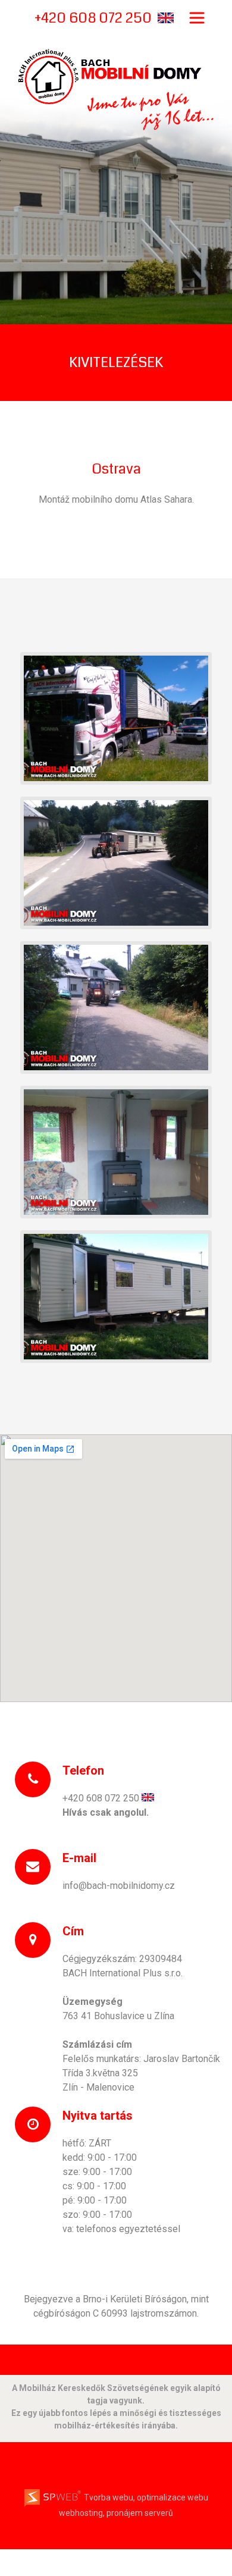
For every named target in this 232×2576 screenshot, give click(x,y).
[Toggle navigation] (197, 18)
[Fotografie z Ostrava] (116, 717)
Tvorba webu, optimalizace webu (145, 2497)
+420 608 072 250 (101, 1798)
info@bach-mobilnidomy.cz (119, 1886)
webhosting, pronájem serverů (116, 2513)
